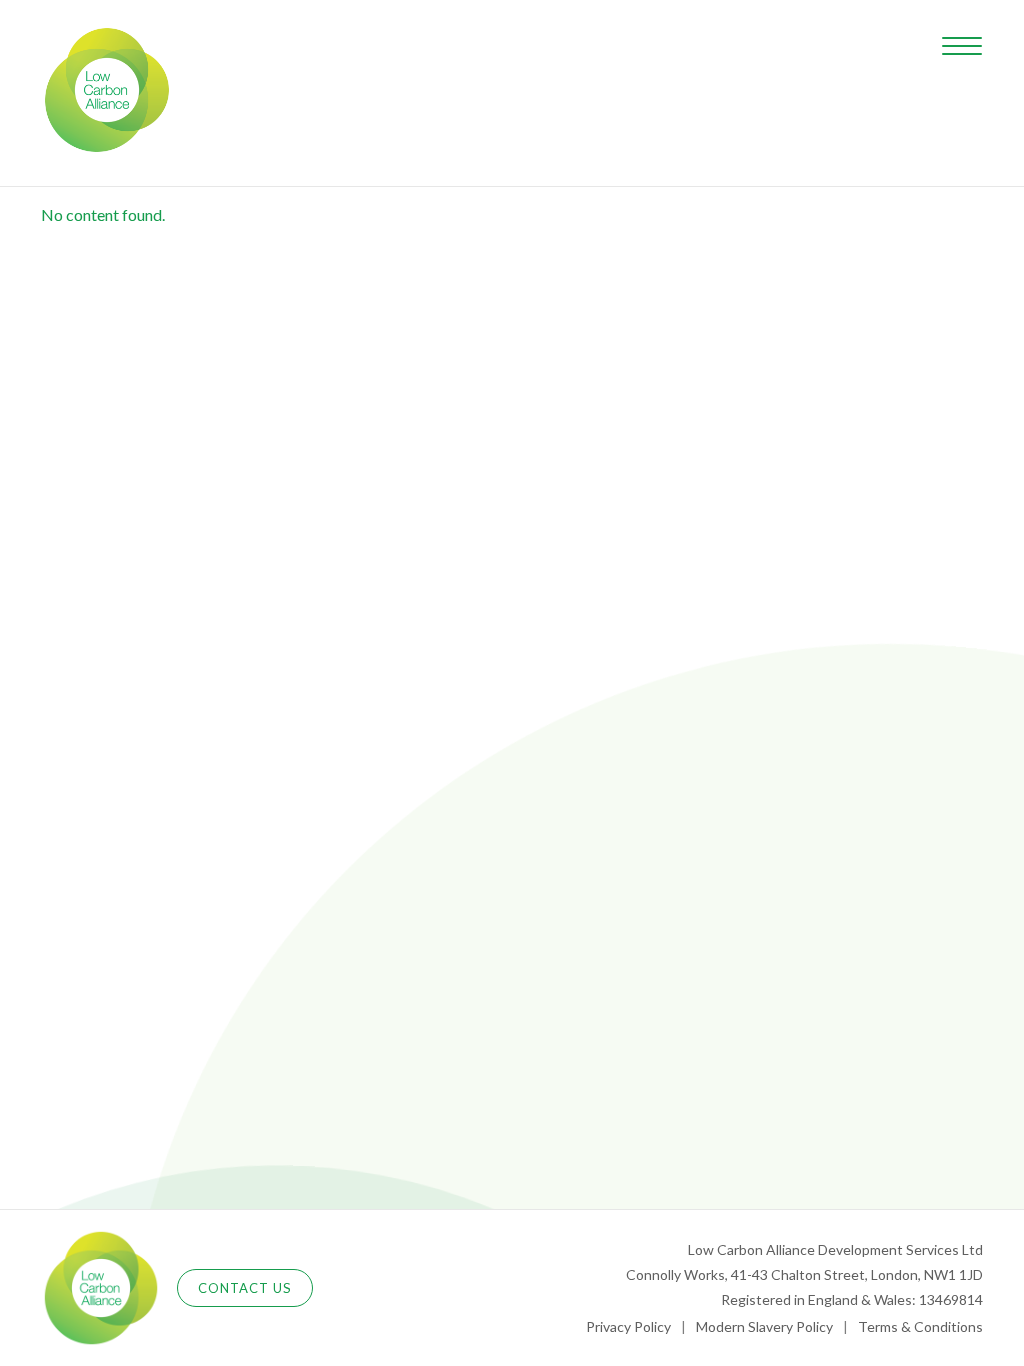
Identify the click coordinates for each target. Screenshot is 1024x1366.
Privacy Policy (628, 1326)
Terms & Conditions (920, 1326)
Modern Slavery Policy (764, 1326)
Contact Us (245, 1288)
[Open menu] (962, 46)
